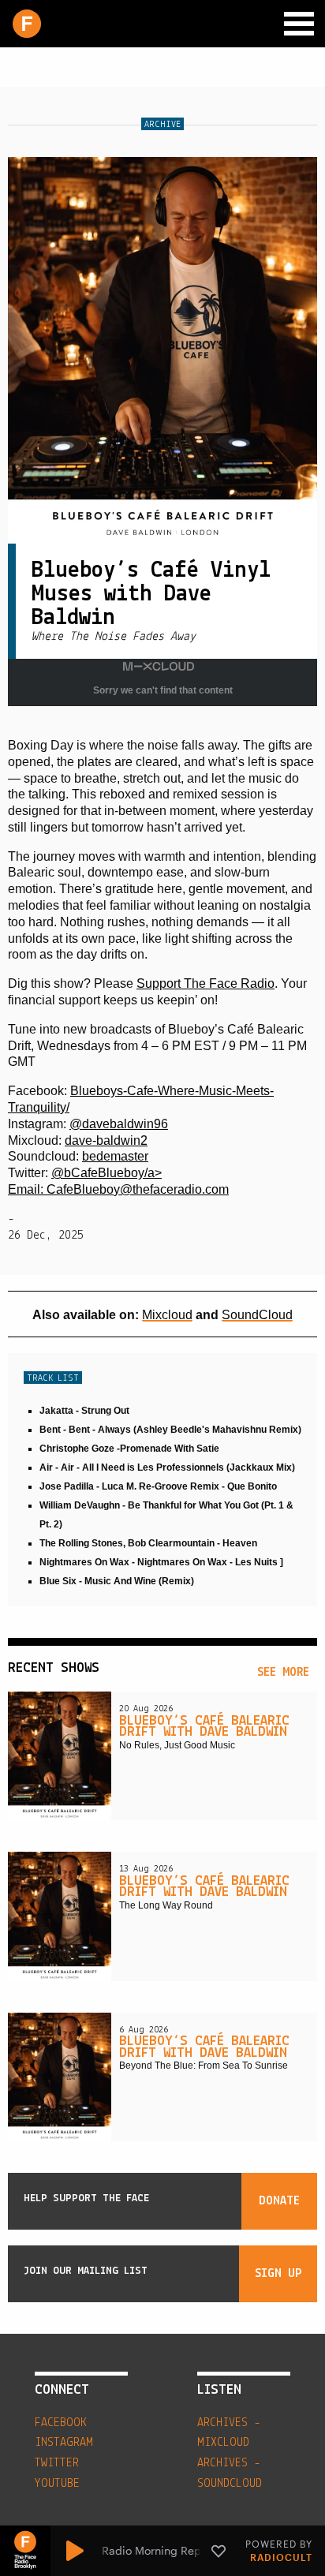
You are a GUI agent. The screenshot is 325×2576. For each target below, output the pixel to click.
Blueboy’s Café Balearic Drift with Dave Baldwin (204, 1727)
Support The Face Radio (205, 983)
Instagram (64, 2443)
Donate (279, 2201)
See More (283, 1673)
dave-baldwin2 (106, 1140)
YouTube (57, 2484)
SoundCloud (257, 1315)
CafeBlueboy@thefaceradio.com (138, 1189)
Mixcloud (167, 1315)
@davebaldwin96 (119, 1124)
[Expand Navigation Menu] (299, 24)
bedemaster (115, 1156)
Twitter (57, 2463)
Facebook (61, 2423)
